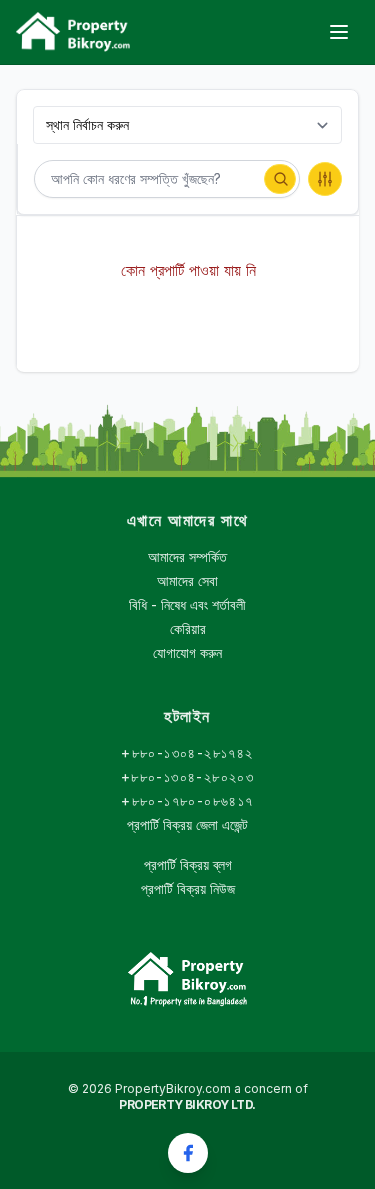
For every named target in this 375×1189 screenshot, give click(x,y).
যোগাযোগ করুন (187, 652)
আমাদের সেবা (187, 580)
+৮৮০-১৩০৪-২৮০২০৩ (187, 776)
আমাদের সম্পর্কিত (187, 556)
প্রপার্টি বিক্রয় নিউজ (188, 888)
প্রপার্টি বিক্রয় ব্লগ (188, 864)
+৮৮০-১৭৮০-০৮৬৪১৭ (187, 800)
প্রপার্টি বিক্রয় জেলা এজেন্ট (187, 824)
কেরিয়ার (188, 628)
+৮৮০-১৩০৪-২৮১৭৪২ (187, 752)
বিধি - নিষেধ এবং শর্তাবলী (187, 604)
